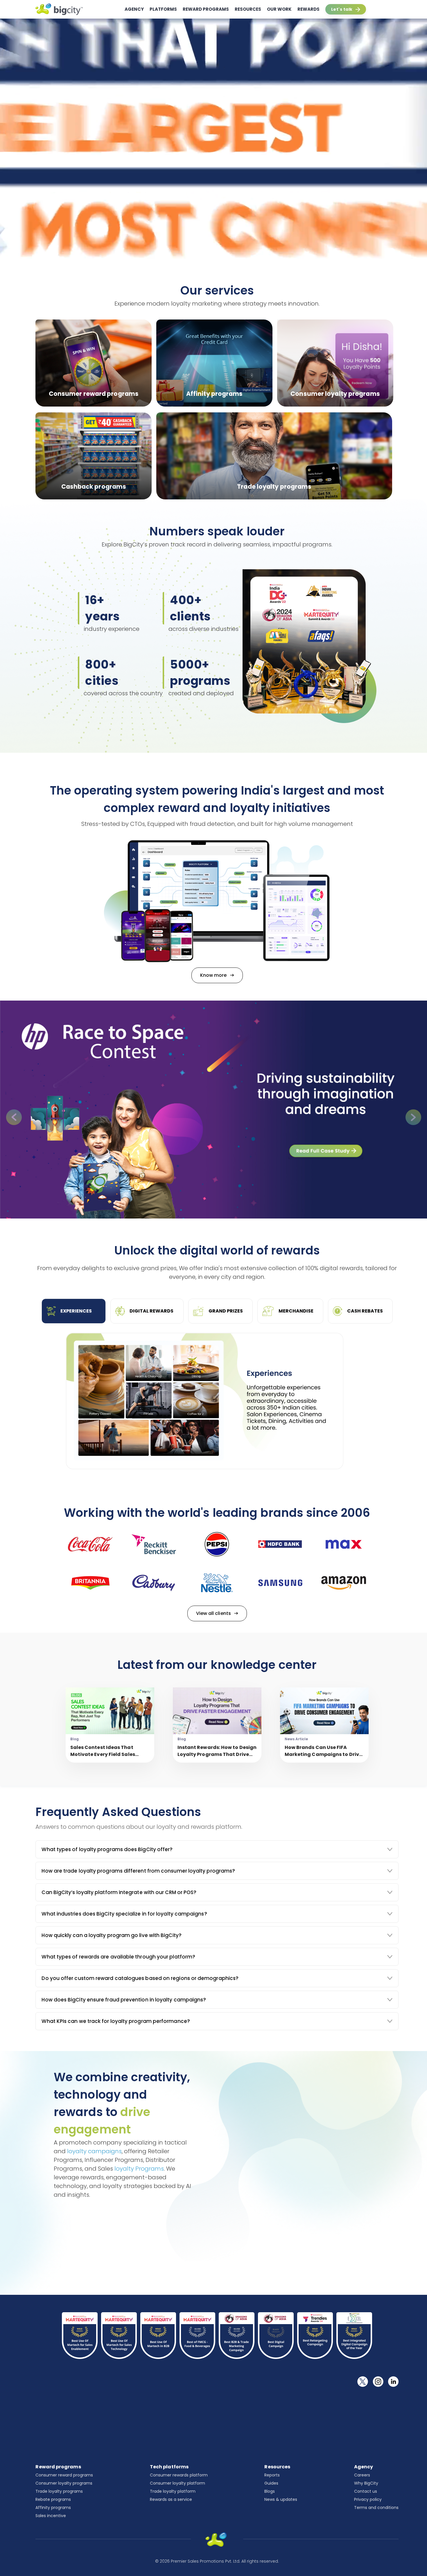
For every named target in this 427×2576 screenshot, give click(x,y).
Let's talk (342, 9)
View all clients (214, 1613)
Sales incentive (51, 2516)
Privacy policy (368, 2499)
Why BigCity (366, 2483)
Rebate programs (53, 2499)
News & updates (281, 2499)
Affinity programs (53, 2508)
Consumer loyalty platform (177, 2483)
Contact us (366, 2491)
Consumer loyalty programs (64, 2483)
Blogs (270, 2491)
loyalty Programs (139, 2169)
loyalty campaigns (94, 2151)
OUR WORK (279, 9)
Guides (271, 2483)
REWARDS (308, 9)
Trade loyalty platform (173, 2491)
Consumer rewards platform (179, 2475)
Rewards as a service (171, 2499)
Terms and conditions (376, 2508)
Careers (362, 2475)
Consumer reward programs (64, 2475)
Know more (214, 975)
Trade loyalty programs (59, 2491)
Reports (272, 2475)
